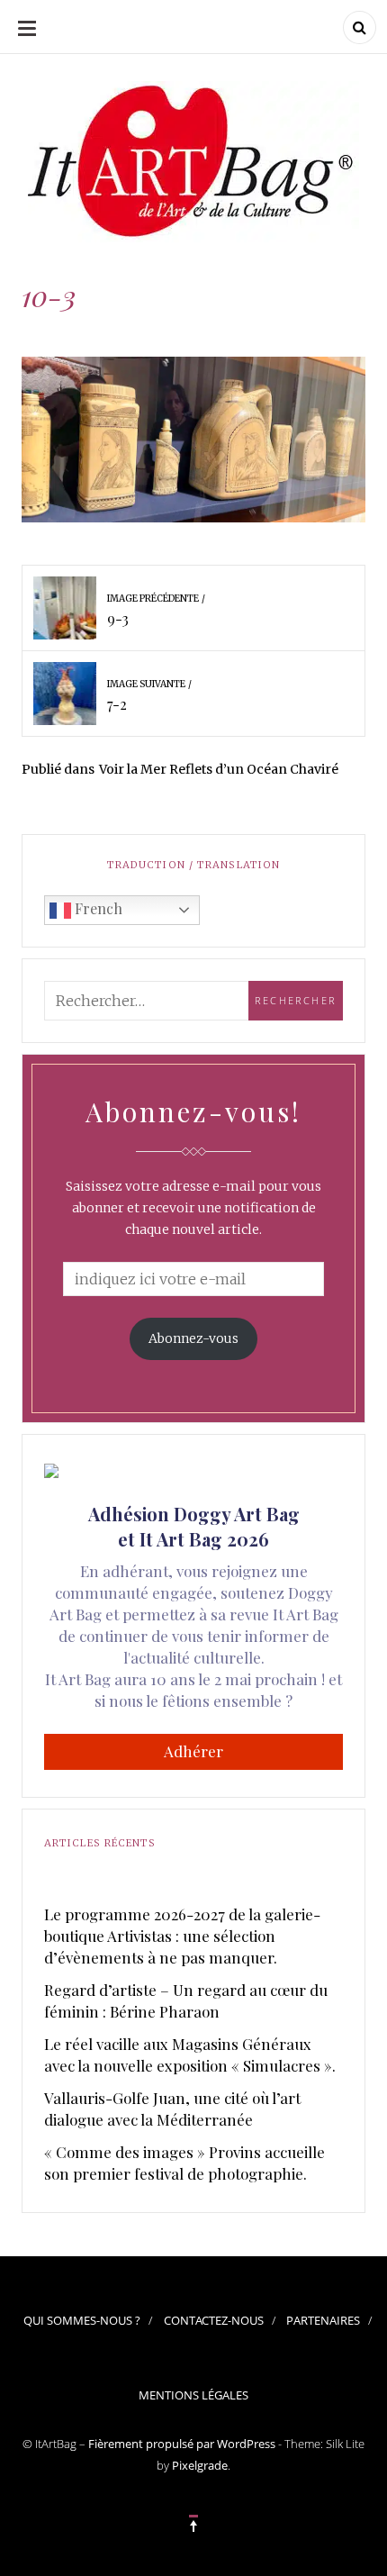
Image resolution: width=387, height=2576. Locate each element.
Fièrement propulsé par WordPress (182, 2444)
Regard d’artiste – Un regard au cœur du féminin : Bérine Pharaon (186, 2000)
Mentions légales (193, 2395)
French (97, 908)
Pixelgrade (200, 2465)
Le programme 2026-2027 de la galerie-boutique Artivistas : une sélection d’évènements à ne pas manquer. (182, 1936)
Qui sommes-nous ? (82, 2320)
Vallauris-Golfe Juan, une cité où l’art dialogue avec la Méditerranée (172, 2109)
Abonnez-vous (193, 1338)
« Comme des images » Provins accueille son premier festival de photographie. (184, 2163)
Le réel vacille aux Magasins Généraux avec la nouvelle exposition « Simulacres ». (190, 2054)
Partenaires (323, 2320)
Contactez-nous (214, 2320)
